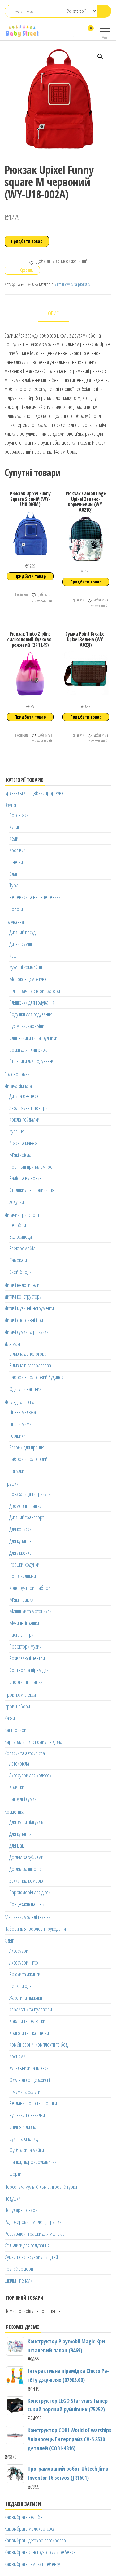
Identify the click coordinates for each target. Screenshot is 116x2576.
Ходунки (17, 1202)
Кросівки (17, 850)
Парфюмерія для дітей (30, 1892)
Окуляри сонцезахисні (30, 2080)
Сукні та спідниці (24, 2138)
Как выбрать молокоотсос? (29, 2528)
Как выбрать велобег (24, 2517)
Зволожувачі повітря (28, 1108)
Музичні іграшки (24, 1623)
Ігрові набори (17, 1706)
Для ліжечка (20, 1553)
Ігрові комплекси (20, 1694)
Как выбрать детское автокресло (35, 2540)
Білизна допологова (28, 1354)
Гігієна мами (20, 1424)
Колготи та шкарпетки (29, 2033)
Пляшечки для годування (32, 1002)
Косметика (14, 1812)
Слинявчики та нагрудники (33, 1038)
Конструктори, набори (30, 1588)
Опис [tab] (53, 313)
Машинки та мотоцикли (30, 1611)
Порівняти (22, 594)
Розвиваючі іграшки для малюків (35, 2234)
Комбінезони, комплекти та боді (39, 2044)
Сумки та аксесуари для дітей (31, 2257)
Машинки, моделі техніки (28, 1917)
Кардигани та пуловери (31, 2009)
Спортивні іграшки (26, 1682)
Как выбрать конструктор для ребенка (40, 2552)
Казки (10, 1718)
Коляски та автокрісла (25, 1753)
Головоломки (17, 1074)
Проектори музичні (27, 1646)
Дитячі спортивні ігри (24, 1320)
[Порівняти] (68, 32)
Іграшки (12, 1484)
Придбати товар (27, 241)
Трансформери (19, 2269)
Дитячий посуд (22, 932)
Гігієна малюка (23, 1412)
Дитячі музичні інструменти (29, 1308)
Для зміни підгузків (26, 1822)
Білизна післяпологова (30, 1365)
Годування (14, 922)
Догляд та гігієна (19, 1402)
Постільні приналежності (32, 1167)
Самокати (18, 1260)
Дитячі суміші (21, 944)
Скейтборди (20, 1272)
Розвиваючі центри (27, 1658)
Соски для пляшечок (28, 1050)
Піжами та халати (25, 2092)
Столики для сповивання (32, 1190)
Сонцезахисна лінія (27, 1904)
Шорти (15, 2174)
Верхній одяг (21, 1986)
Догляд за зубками (26, 1857)
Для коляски (20, 1529)
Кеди (14, 838)
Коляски (17, 1787)
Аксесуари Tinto (24, 1962)
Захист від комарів (26, 1880)
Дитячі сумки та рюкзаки (73, 284)
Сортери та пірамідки (29, 1670)
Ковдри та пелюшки (27, 2021)
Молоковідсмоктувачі (29, 979)
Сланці (15, 874)
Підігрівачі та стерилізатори (35, 991)
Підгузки (17, 1471)
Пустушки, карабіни (27, 1026)
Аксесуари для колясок (30, 1775)
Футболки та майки (27, 2150)
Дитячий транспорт (22, 1215)
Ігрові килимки (23, 1576)
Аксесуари (19, 1951)
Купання (17, 1131)
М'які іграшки (21, 1599)
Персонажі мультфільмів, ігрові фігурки (41, 2187)
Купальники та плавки (29, 2068)
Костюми (17, 2056)
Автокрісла (19, 1763)
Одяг (9, 1940)
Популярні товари (21, 2210)
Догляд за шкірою (26, 1869)
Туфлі (14, 885)
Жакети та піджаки (26, 1998)
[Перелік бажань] (74, 32)
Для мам (12, 1344)
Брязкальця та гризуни (30, 1494)
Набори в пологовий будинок (36, 1377)
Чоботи (16, 909)
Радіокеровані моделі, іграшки (33, 2222)
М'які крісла (20, 1155)
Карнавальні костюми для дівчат (34, 1742)
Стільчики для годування (32, 1061)
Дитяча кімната (18, 1086)
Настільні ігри (21, 1635)
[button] (100, 57)
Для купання (20, 1541)
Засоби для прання (27, 1447)
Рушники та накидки (27, 2115)
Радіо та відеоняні (26, 1178)
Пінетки (16, 862)
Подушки (13, 2198)
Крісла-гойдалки (24, 1119)
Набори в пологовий (28, 1459)
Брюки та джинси (25, 1974)
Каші (13, 955)
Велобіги (18, 1225)
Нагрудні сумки (23, 1799)
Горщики (17, 1435)
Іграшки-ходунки (24, 1564)
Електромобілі (23, 1248)
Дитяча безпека (24, 1096)
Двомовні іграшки (26, 1506)
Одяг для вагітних (25, 1389)
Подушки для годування (31, 1014)
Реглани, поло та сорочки (33, 2103)
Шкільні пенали (19, 2280)
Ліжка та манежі (24, 1143)
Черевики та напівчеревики (35, 897)
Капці (14, 827)
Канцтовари (15, 1730)
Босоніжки (19, 815)
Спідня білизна (23, 2127)
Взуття (10, 805)
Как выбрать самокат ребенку (32, 2564)
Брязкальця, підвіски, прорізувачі (36, 793)
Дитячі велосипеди (22, 1285)
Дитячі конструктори (23, 1296)
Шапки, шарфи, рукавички (33, 2162)
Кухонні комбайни (26, 967)
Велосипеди (21, 1236)
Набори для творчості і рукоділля (35, 1929)
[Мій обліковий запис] (80, 32)
